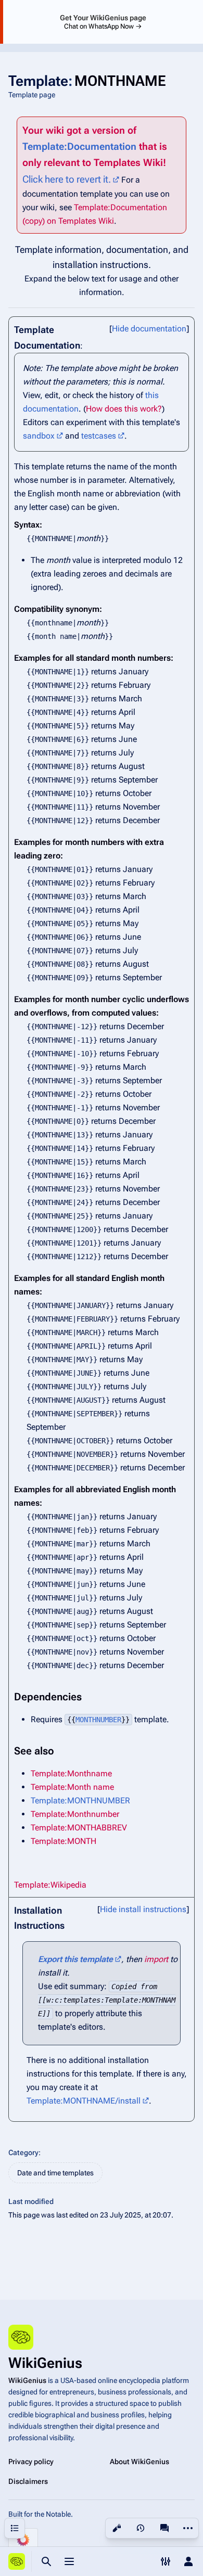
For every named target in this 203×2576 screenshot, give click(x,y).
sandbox (39, 436)
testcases (99, 436)
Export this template (75, 1959)
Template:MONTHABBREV (79, 1828)
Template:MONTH (64, 1841)
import (156, 1959)
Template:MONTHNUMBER (80, 1800)
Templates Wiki (128, 163)
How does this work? (124, 409)
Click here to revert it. (67, 179)
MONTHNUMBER (98, 1720)
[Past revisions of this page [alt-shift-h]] (141, 2528)
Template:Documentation (79, 146)
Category (23, 2152)
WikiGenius (27, 2380)
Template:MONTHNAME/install (84, 2101)
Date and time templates (55, 2173)
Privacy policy (31, 2462)
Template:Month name (72, 1787)
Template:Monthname (71, 1773)
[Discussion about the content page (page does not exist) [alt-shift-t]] (164, 2528)
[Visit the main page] (17, 2561)
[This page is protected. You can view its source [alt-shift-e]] (117, 2528)
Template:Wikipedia (50, 1885)
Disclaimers (28, 2481)
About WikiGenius (139, 2462)
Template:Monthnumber (75, 1814)
